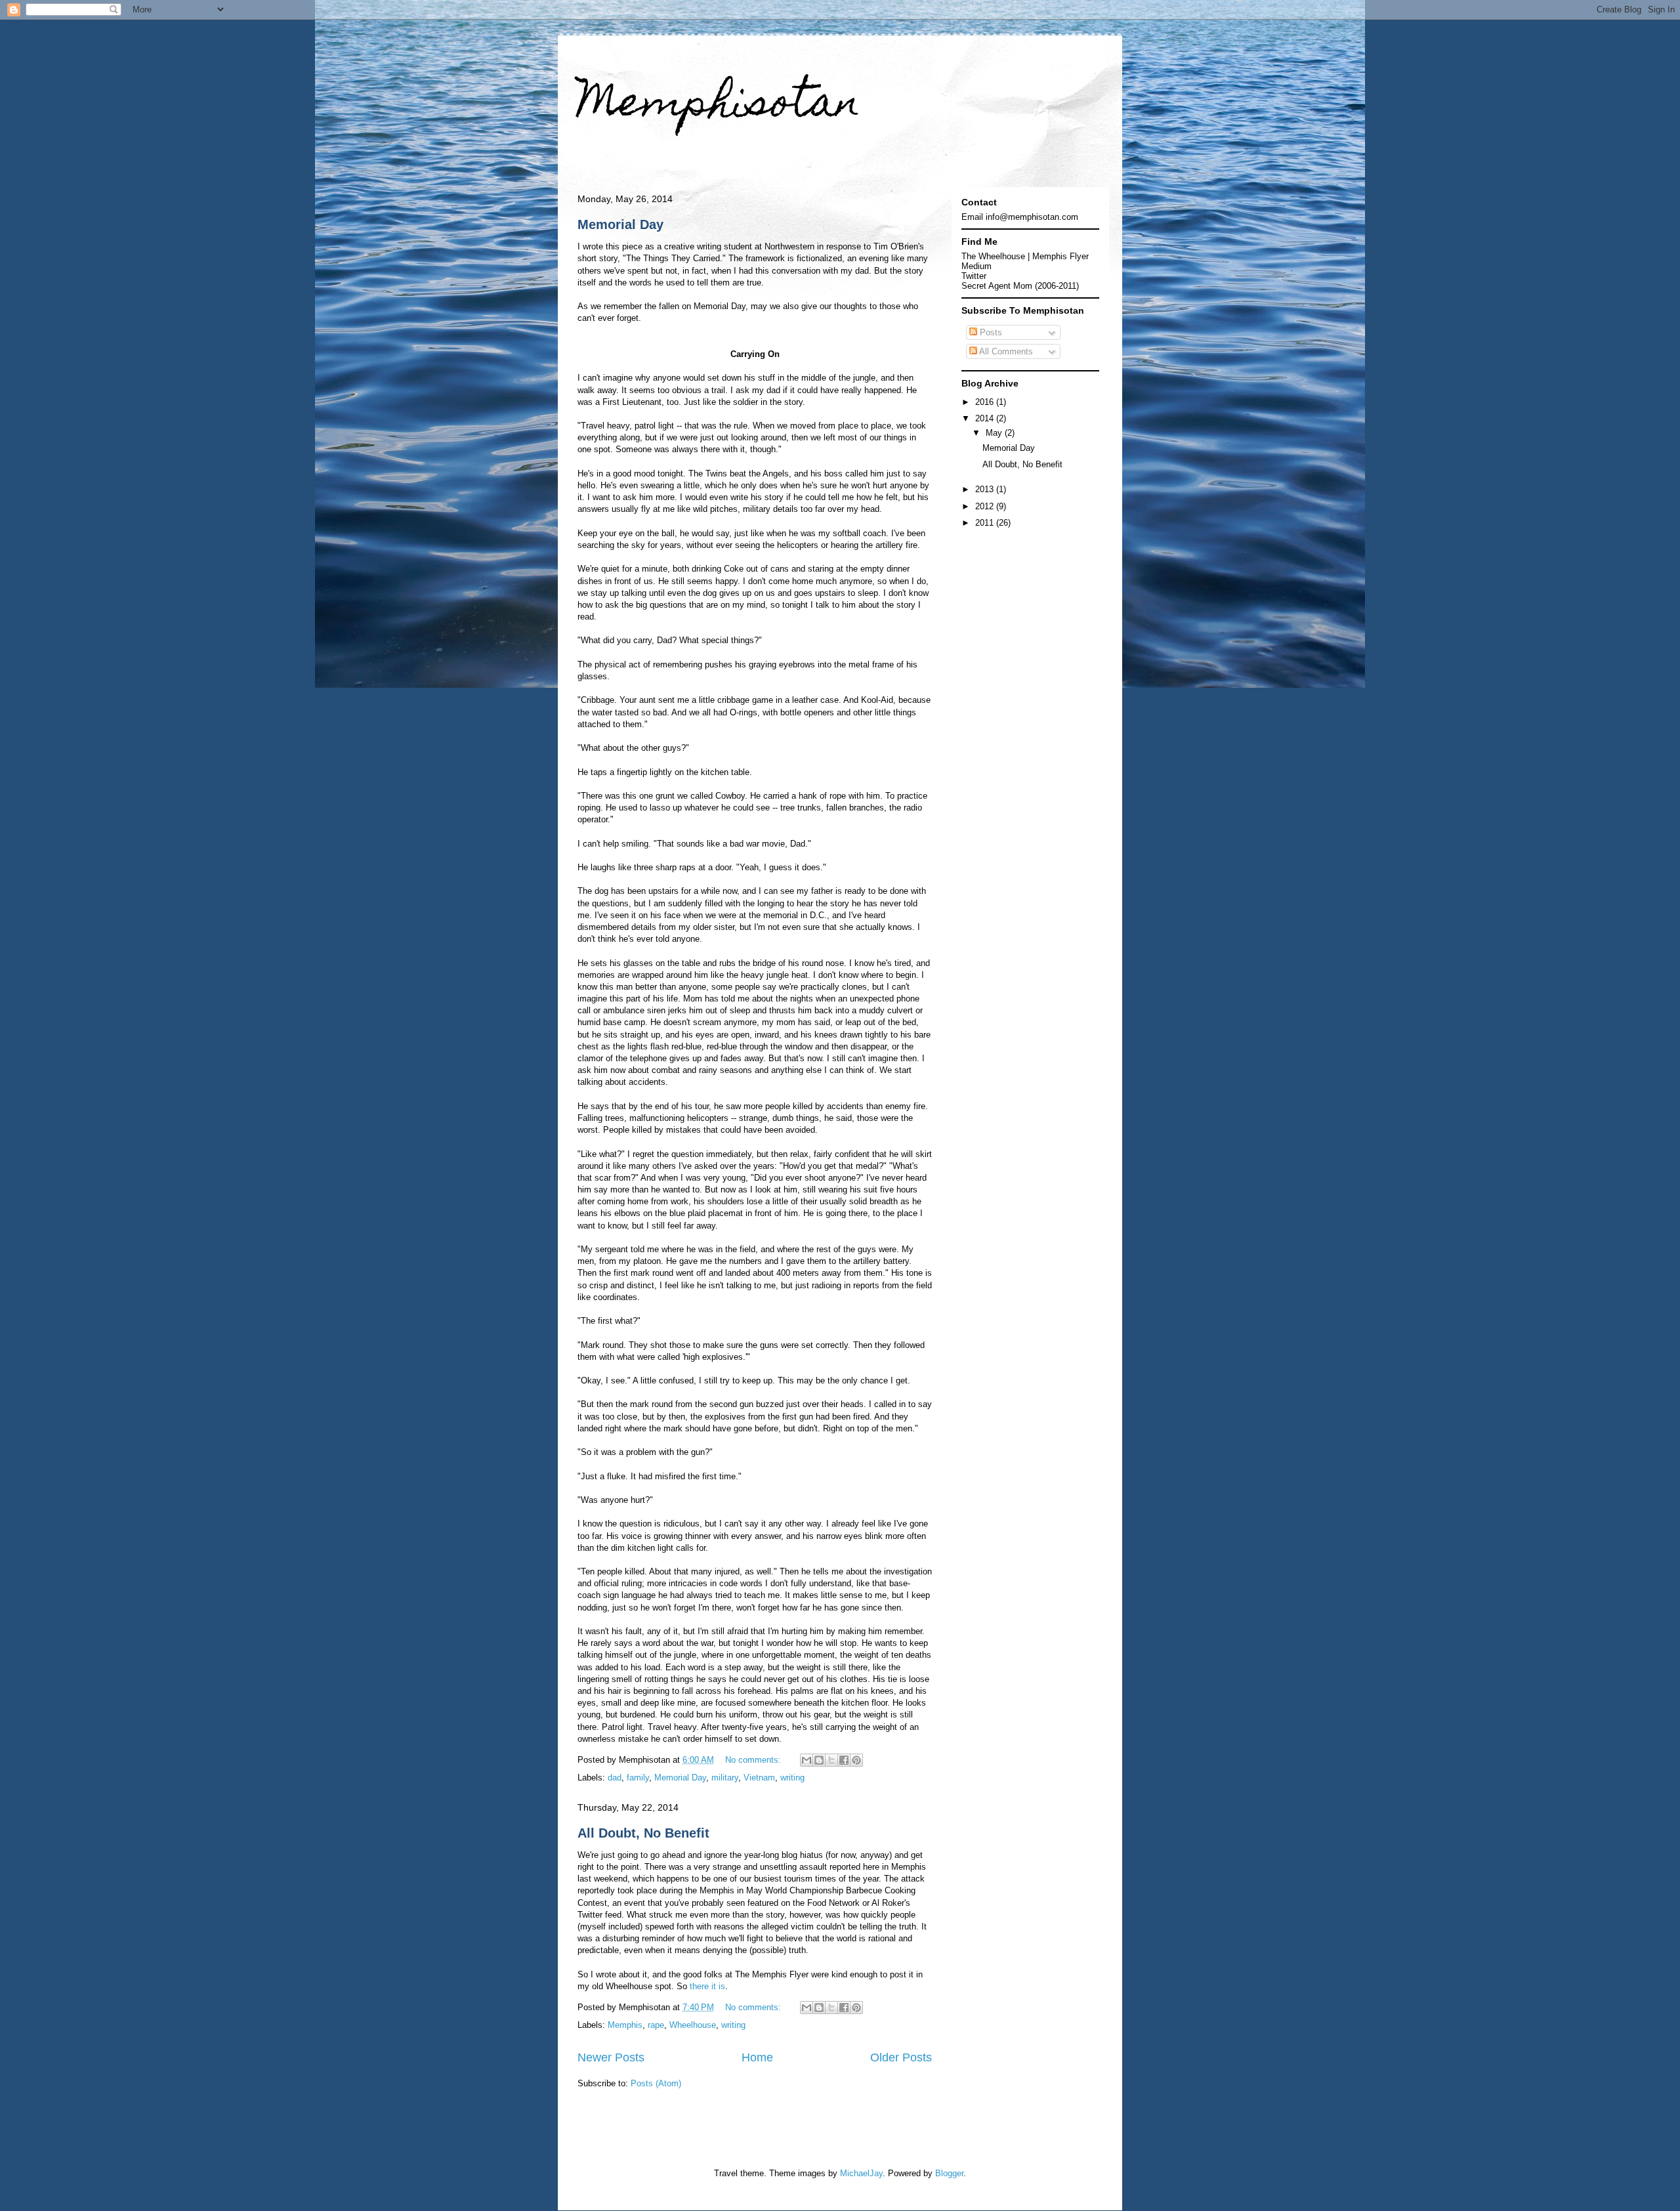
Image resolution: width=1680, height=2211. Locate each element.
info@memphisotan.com (1032, 217)
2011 (986, 523)
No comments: (754, 1760)
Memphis (625, 2025)
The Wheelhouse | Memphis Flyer (1025, 256)
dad (615, 1778)
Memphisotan (719, 106)
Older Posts (901, 2057)
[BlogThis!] (819, 1760)
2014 (986, 418)
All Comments (1005, 351)
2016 (986, 402)
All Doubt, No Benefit (643, 1833)
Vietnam (759, 1778)
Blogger (949, 2173)
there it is (707, 1986)
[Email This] (807, 1760)
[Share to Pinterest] (856, 1760)
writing (792, 1778)
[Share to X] (831, 1760)
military (725, 1778)
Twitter (974, 276)
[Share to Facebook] (844, 1760)
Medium (976, 266)
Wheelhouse (693, 2025)
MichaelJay (861, 2173)
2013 (986, 489)
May (995, 433)
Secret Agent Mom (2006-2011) (1020, 286)
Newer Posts (611, 2057)
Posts (990, 332)
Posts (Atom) (656, 2083)
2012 (986, 506)
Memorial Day (620, 224)
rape (656, 2025)
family (638, 1778)
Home (757, 2057)
